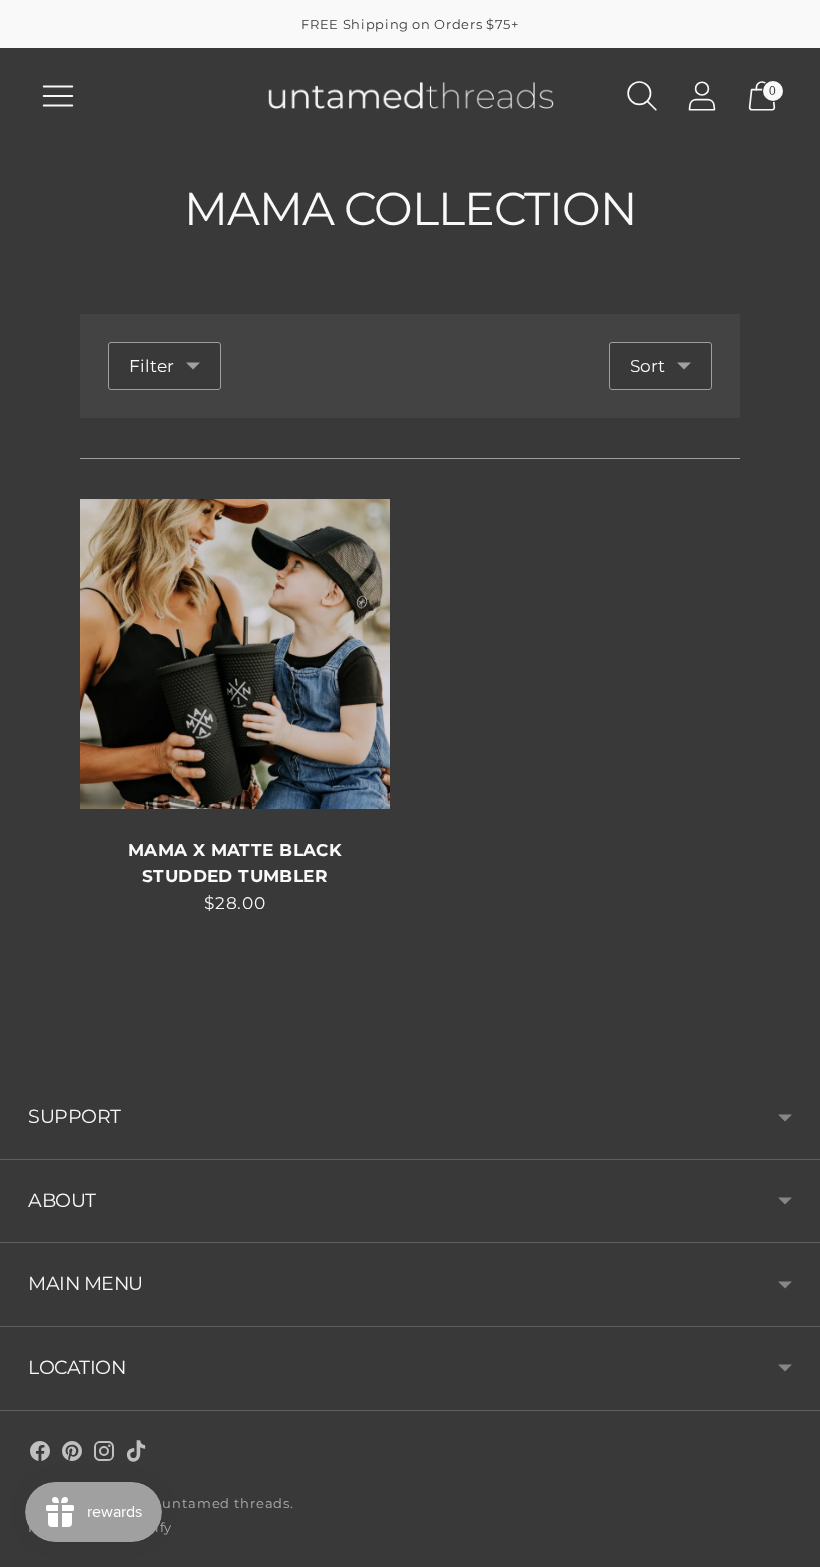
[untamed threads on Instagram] (104, 1455)
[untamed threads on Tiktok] (136, 1455)
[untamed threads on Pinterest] (72, 1455)
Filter (151, 366)
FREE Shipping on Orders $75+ (409, 24)
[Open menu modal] (58, 96)
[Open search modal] (642, 96)
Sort (647, 366)
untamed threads (226, 1503)
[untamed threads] (410, 95)
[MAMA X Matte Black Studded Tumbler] (235, 654)
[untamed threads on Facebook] (40, 1455)
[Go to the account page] (702, 96)
